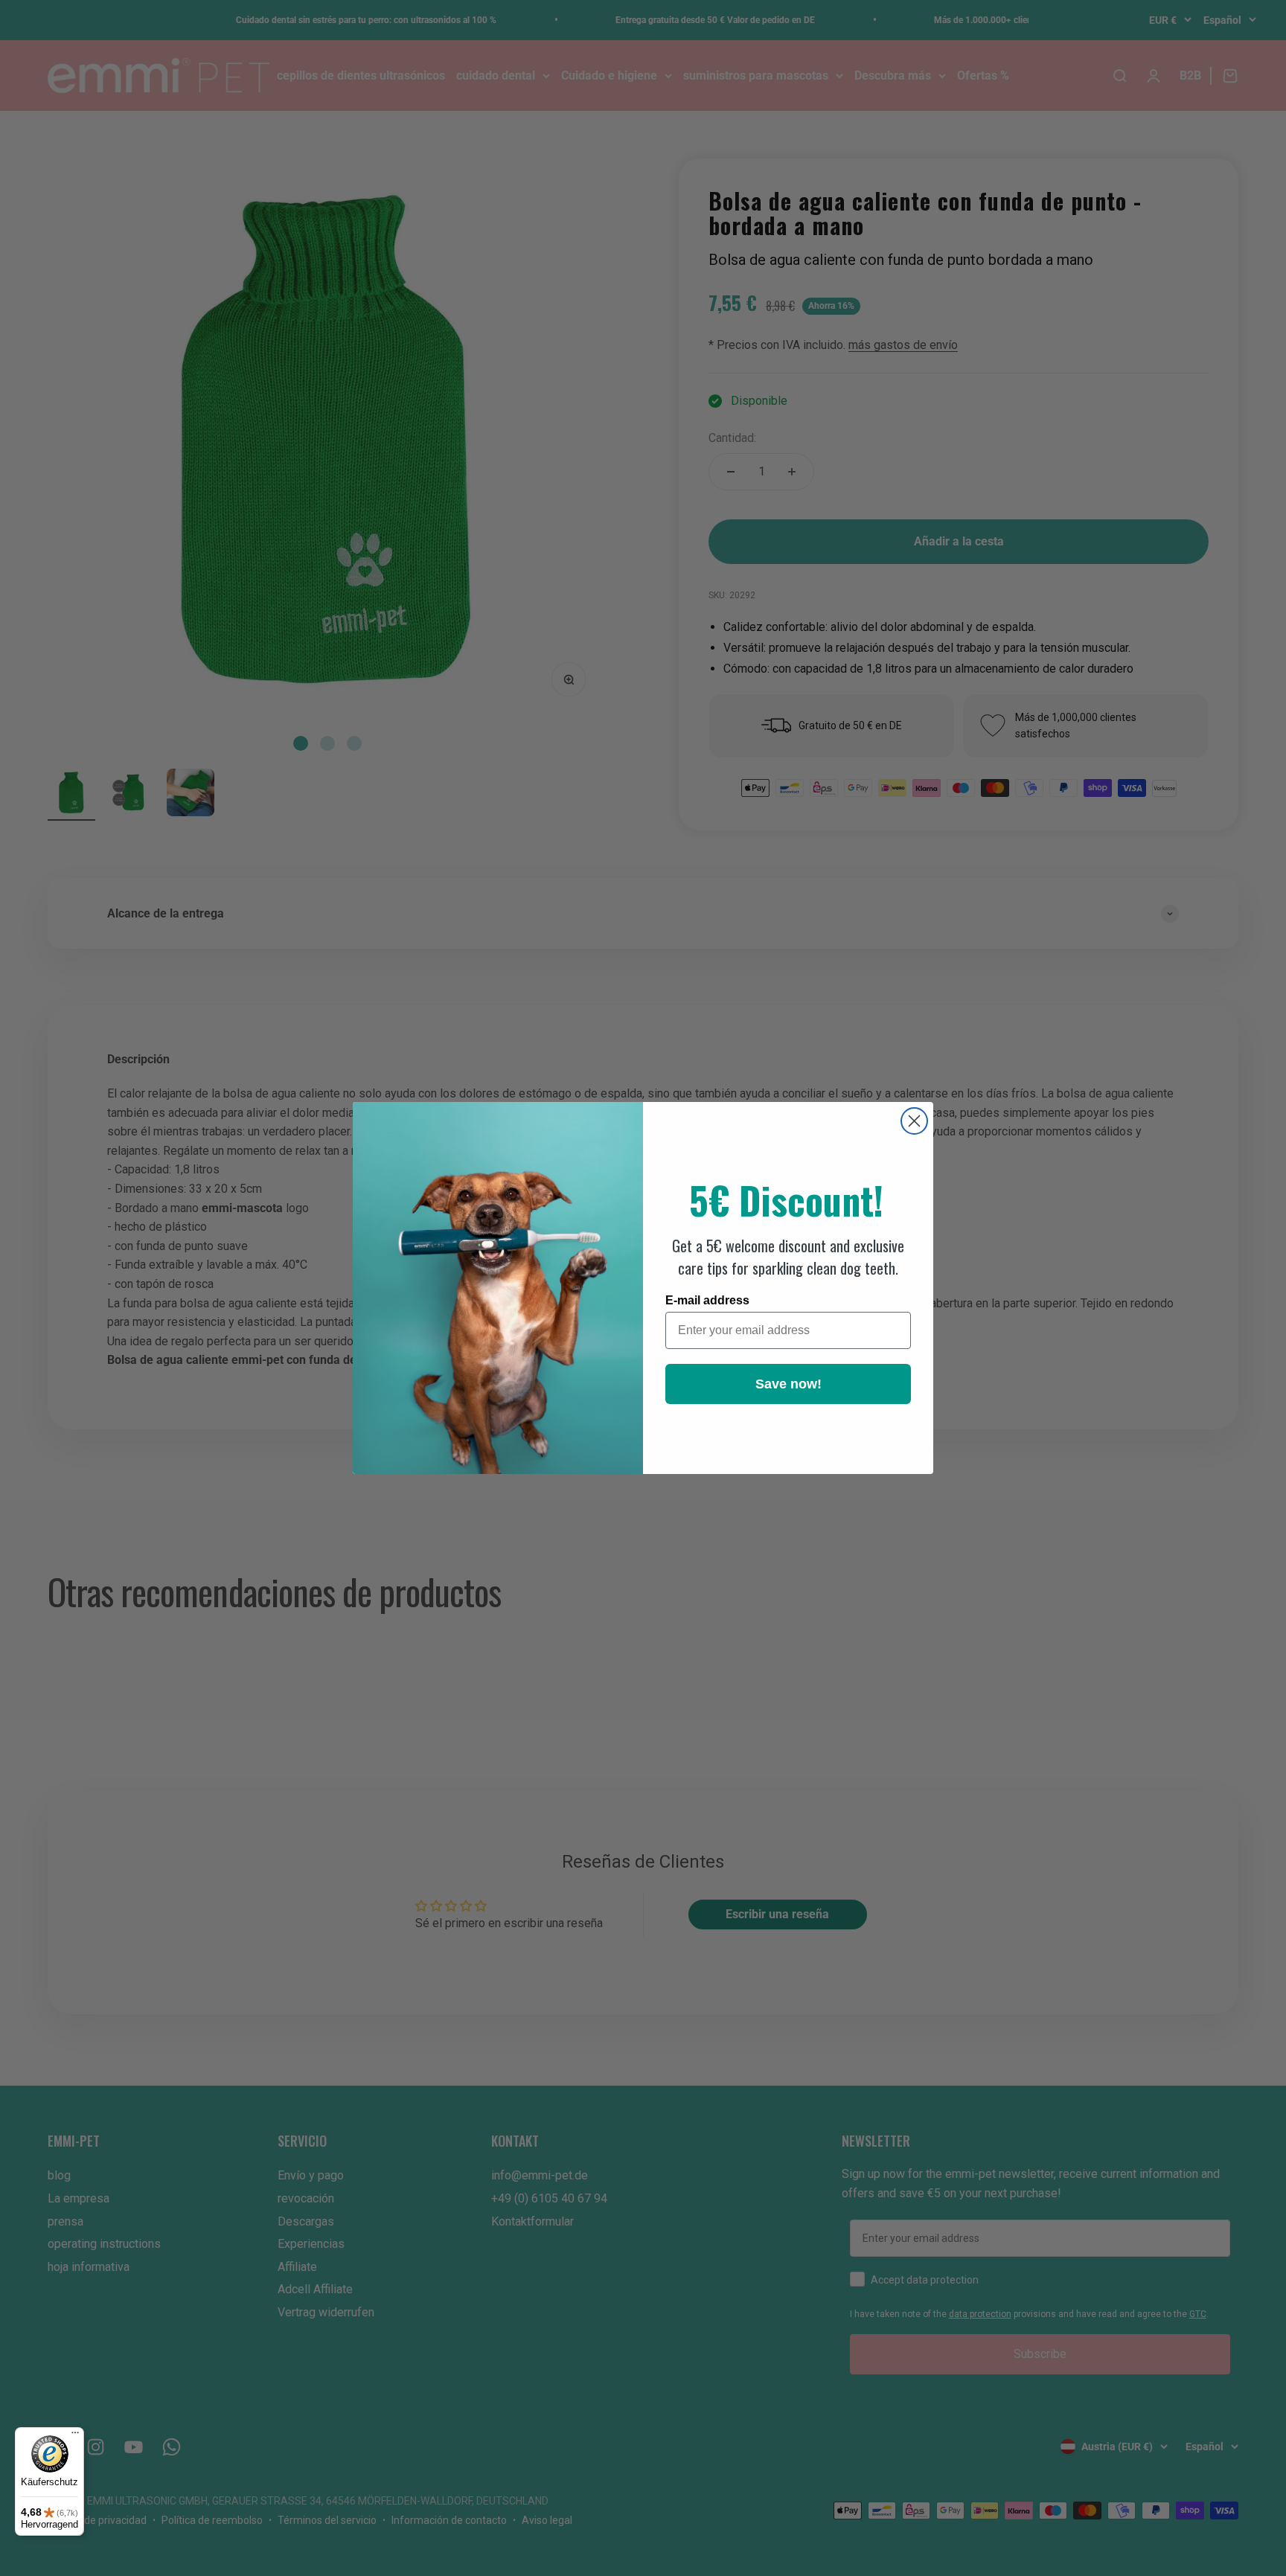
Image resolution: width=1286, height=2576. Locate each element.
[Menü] (75, 2436)
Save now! (788, 1384)
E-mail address (707, 1300)
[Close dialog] (914, 1121)
